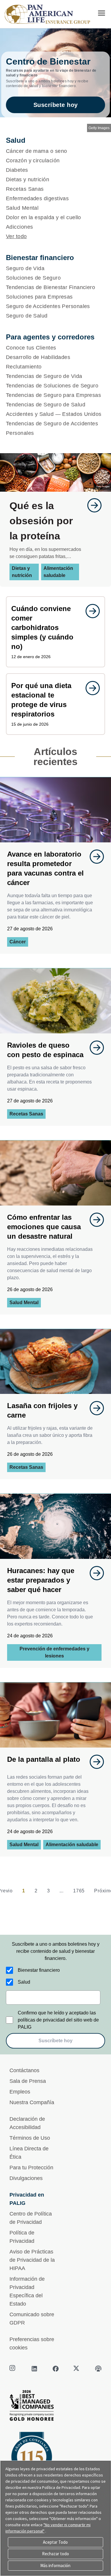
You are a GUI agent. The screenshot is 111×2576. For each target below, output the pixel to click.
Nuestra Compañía (32, 2102)
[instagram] (13, 2369)
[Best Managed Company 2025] (55, 2407)
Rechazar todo (55, 2554)
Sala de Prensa (28, 2081)
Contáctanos (24, 2070)
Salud (24, 1982)
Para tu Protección (31, 2168)
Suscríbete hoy (56, 105)
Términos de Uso (30, 2138)
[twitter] (77, 2369)
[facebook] (56, 2369)
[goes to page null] (91, 505)
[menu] (102, 13)
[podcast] (98, 2369)
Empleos (20, 2092)
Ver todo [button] (16, 236)
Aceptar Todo (55, 2542)
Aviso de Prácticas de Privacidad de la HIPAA (32, 2260)
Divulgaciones (26, 2178)
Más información (55, 2565)
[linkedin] (34, 2369)
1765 (79, 1891)
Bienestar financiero (39, 1970)
